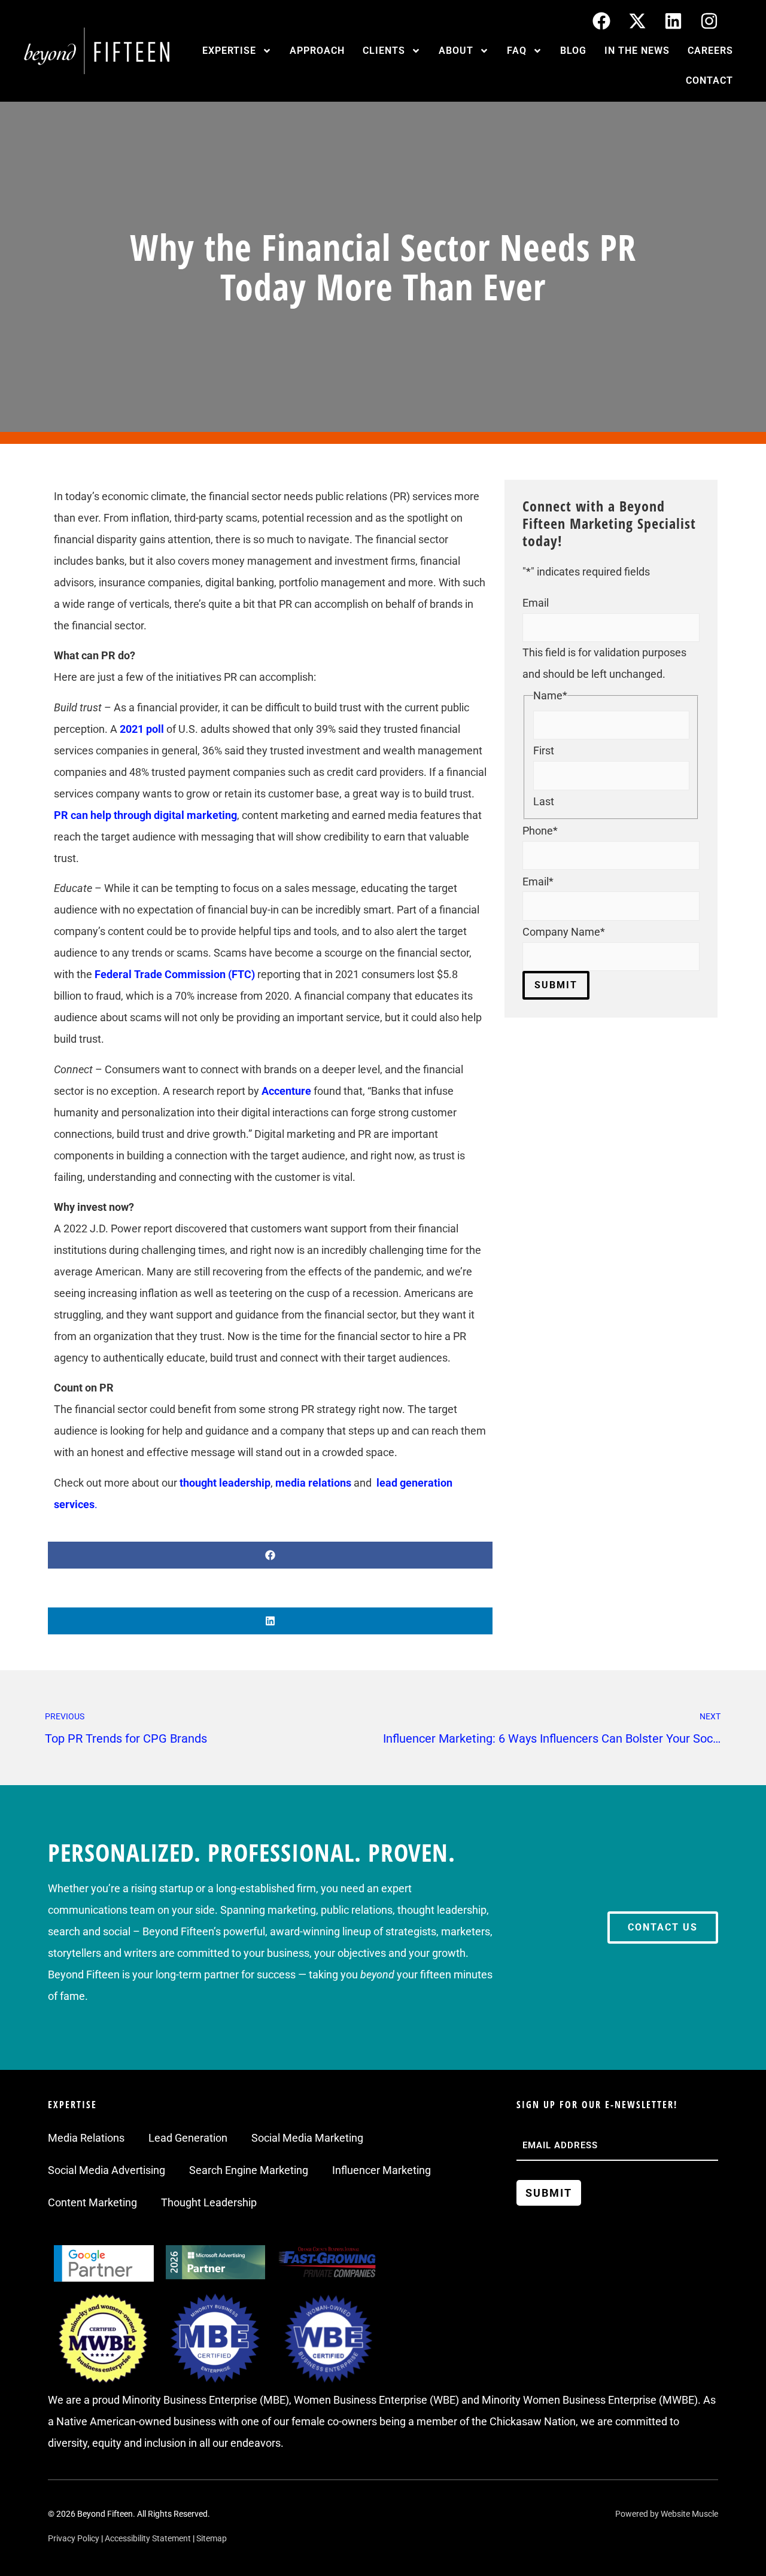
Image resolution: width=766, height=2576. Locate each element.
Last (544, 802)
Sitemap (212, 2538)
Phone (540, 831)
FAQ (517, 51)
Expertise (229, 51)
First (544, 751)
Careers (710, 51)
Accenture (286, 1091)
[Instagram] (709, 21)
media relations (313, 1483)
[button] (270, 1555)
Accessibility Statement (148, 2538)
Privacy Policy (74, 2538)
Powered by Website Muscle (667, 2514)
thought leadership (225, 1483)
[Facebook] (601, 21)
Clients (384, 51)
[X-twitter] (637, 21)
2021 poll (142, 729)
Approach (317, 51)
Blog (573, 51)
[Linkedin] (673, 21)
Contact (709, 80)
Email (536, 603)
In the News (637, 51)
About (456, 51)
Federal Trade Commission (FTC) (175, 974)
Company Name (564, 932)
